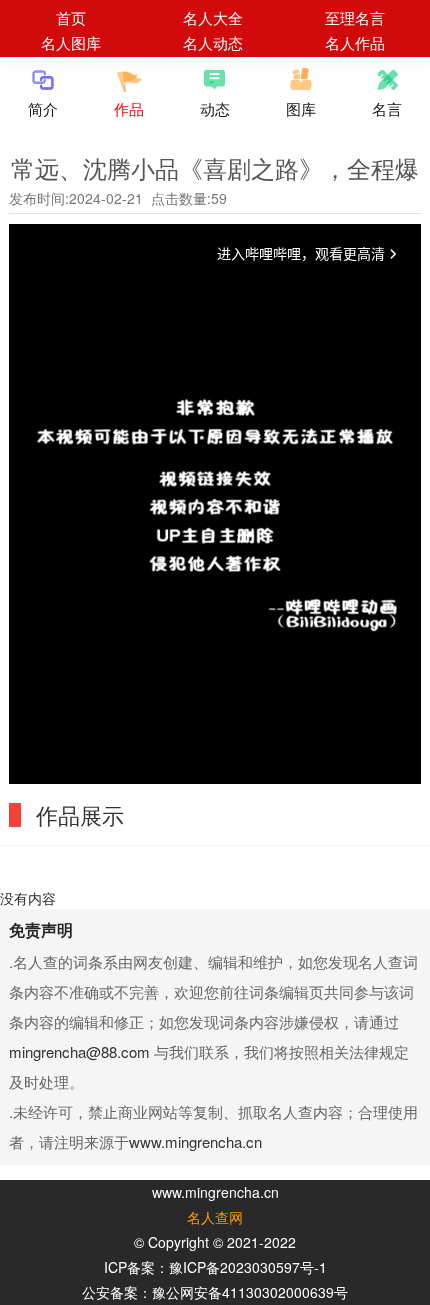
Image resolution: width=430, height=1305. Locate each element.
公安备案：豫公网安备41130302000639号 (215, 1292)
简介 (43, 108)
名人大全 (213, 17)
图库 (301, 108)
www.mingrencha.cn (195, 1141)
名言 (387, 108)
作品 (129, 108)
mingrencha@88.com (79, 1051)
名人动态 (213, 42)
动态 (215, 108)
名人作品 (355, 42)
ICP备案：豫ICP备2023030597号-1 (215, 1267)
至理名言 (355, 17)
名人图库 (71, 42)
